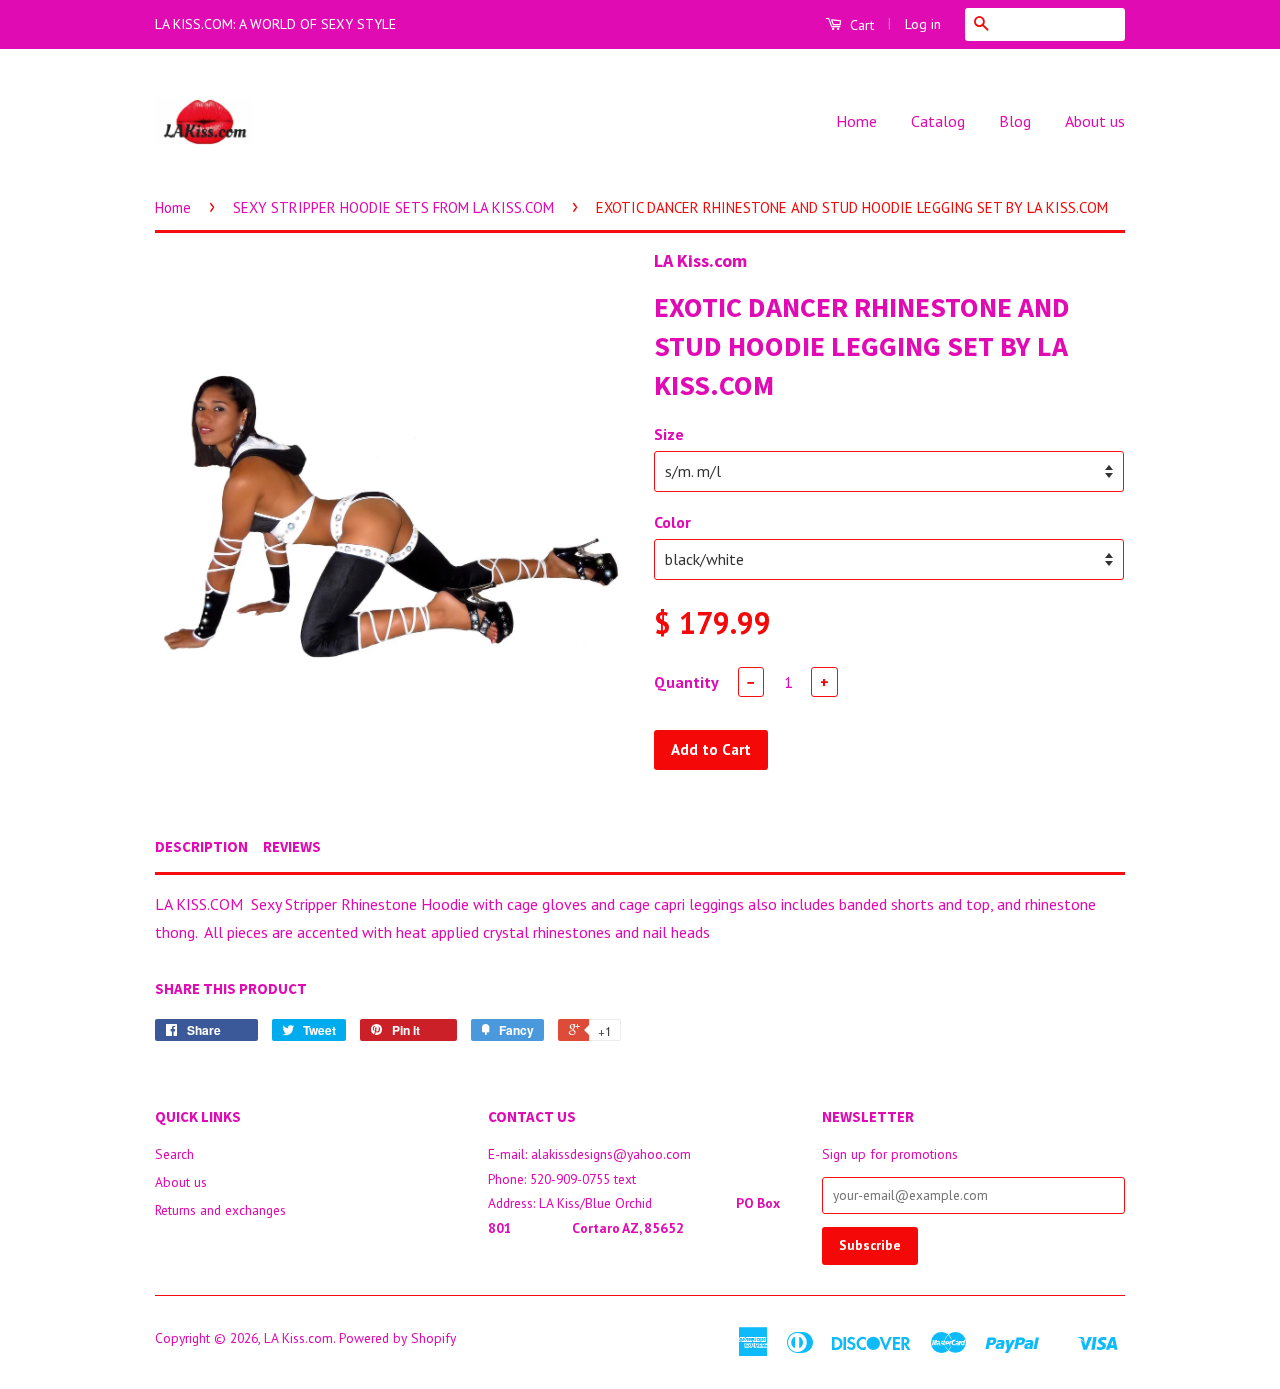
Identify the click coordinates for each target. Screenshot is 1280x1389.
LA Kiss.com (298, 1338)
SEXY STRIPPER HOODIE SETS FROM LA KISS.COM (393, 207)
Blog (1015, 121)
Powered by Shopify (397, 1338)
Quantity (686, 682)
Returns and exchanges (220, 1210)
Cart (860, 25)
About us (1095, 121)
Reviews (292, 846)
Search (174, 1154)
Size (669, 434)
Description (201, 846)
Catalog (938, 121)
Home (856, 121)
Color (672, 522)
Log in (923, 24)
